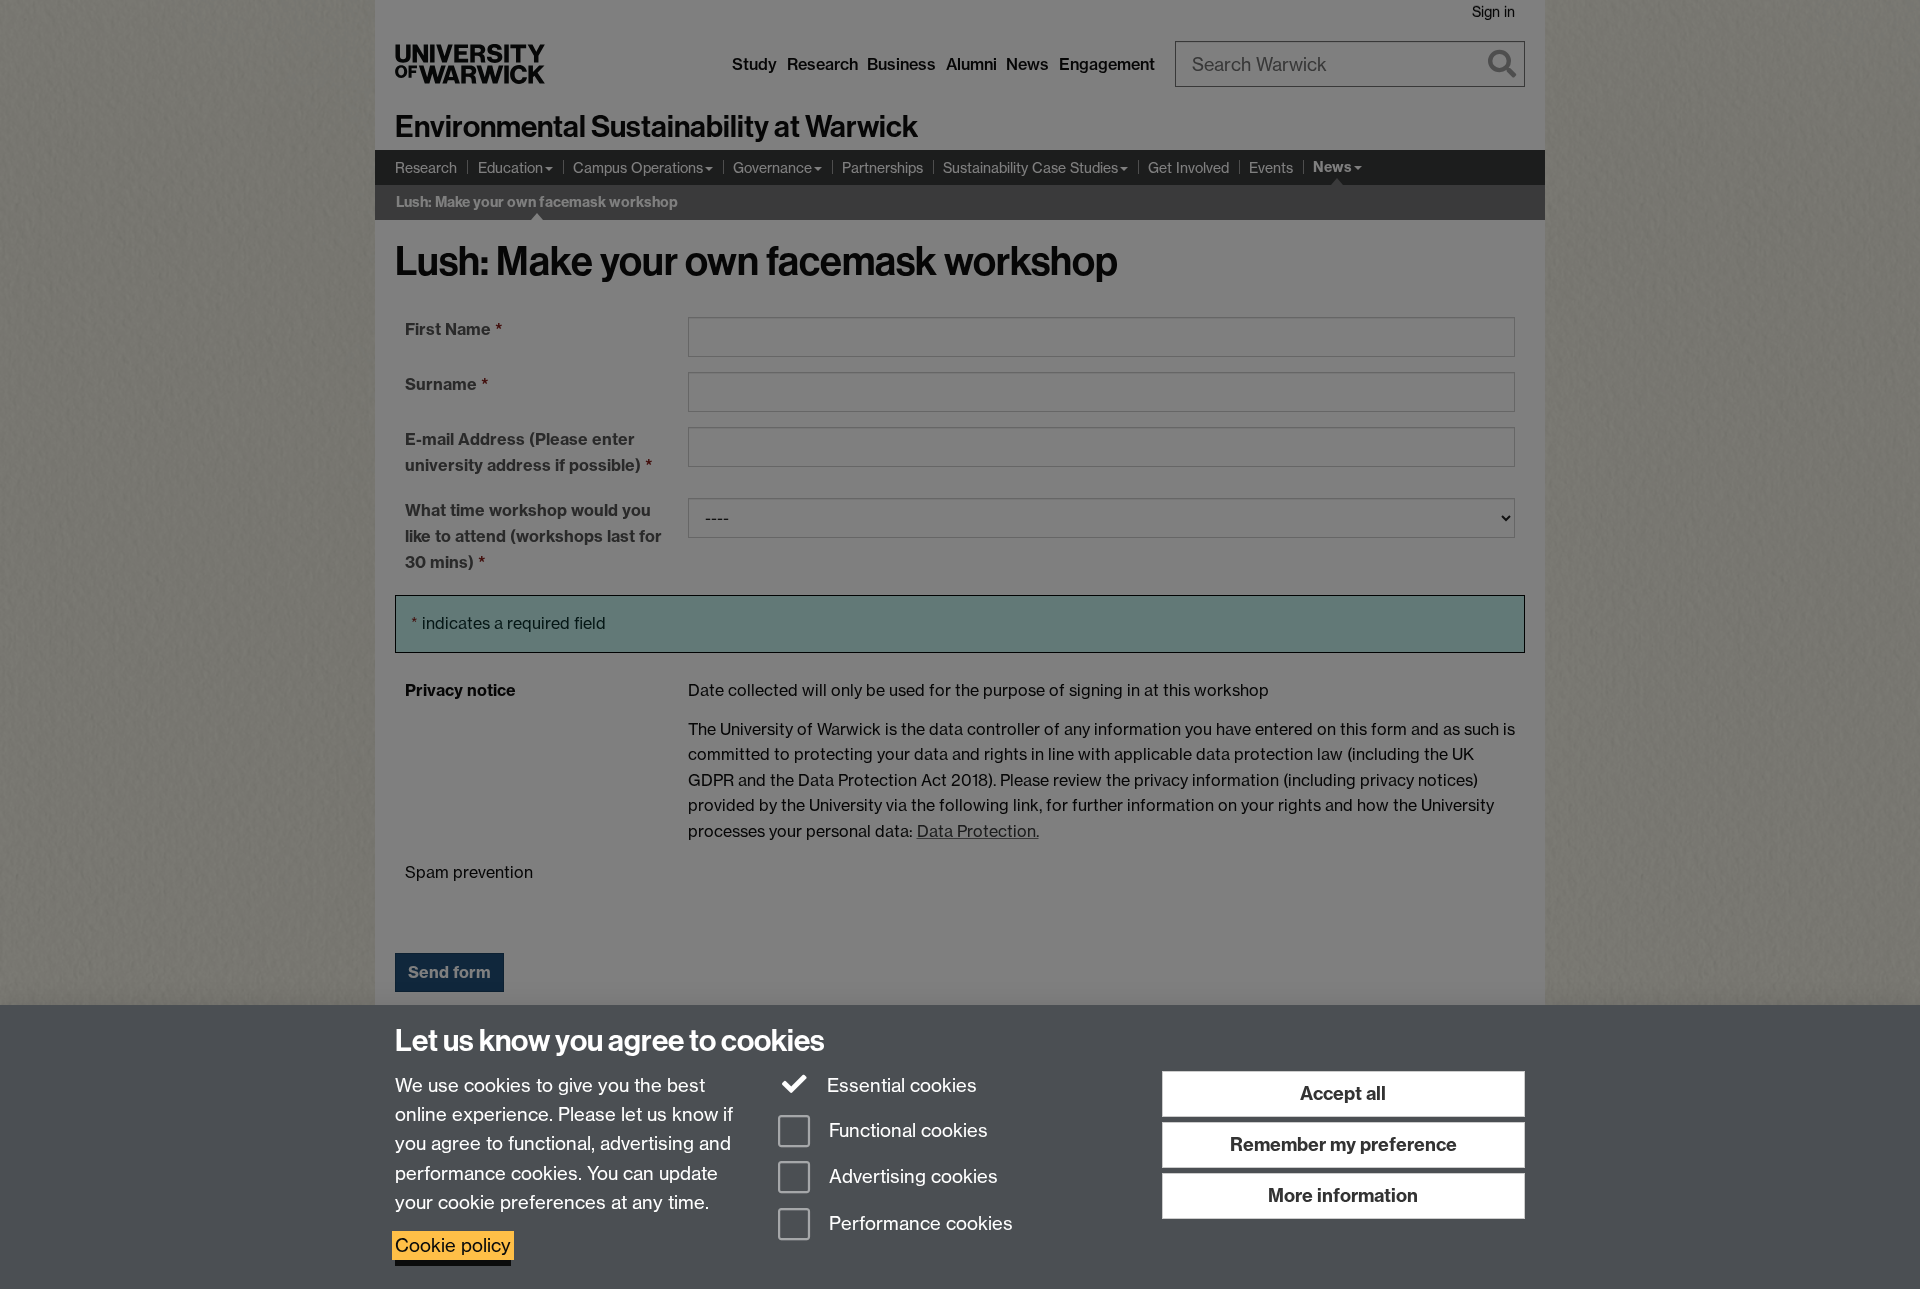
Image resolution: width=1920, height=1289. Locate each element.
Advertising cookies (911, 1177)
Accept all (1343, 1093)
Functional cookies (906, 1130)
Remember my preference (1343, 1144)
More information (1343, 1195)
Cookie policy (453, 1245)
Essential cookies (899, 1085)
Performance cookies (918, 1224)
